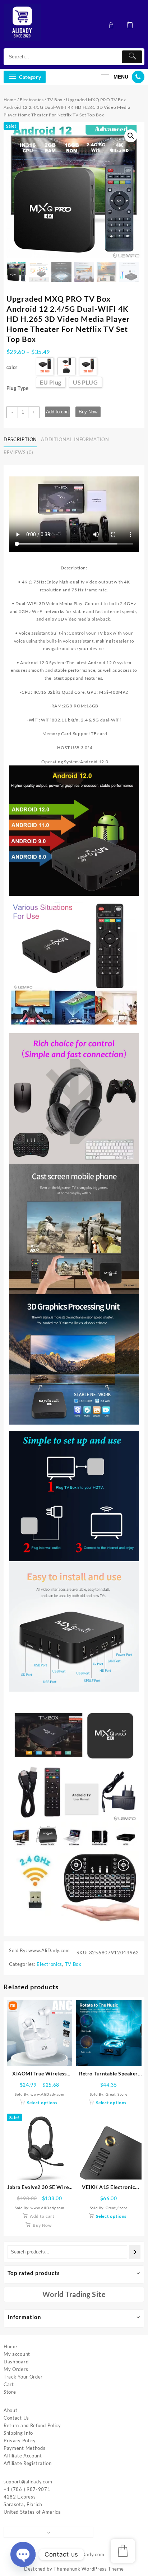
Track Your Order (23, 2377)
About (11, 2410)
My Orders (16, 2369)
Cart (9, 2384)
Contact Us (16, 2418)
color (12, 367)
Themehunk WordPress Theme (89, 2569)
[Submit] (132, 57)
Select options (42, 2103)
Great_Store (117, 2094)
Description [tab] (20, 439)
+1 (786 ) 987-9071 (27, 2489)
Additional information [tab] (75, 439)
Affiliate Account (23, 2456)
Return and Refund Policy (32, 2425)
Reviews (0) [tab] (18, 452)
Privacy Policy (20, 2440)
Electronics (32, 100)
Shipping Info (18, 2433)
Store (10, 2392)
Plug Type (18, 388)
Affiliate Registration (27, 2463)
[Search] (135, 2252)
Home (10, 100)
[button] (131, 136)
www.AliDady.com (84, 2554)
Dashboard (16, 2362)
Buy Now (88, 412)
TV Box (55, 100)
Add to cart (57, 412)
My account (17, 2354)
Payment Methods (25, 2448)
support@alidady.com (28, 2482)
